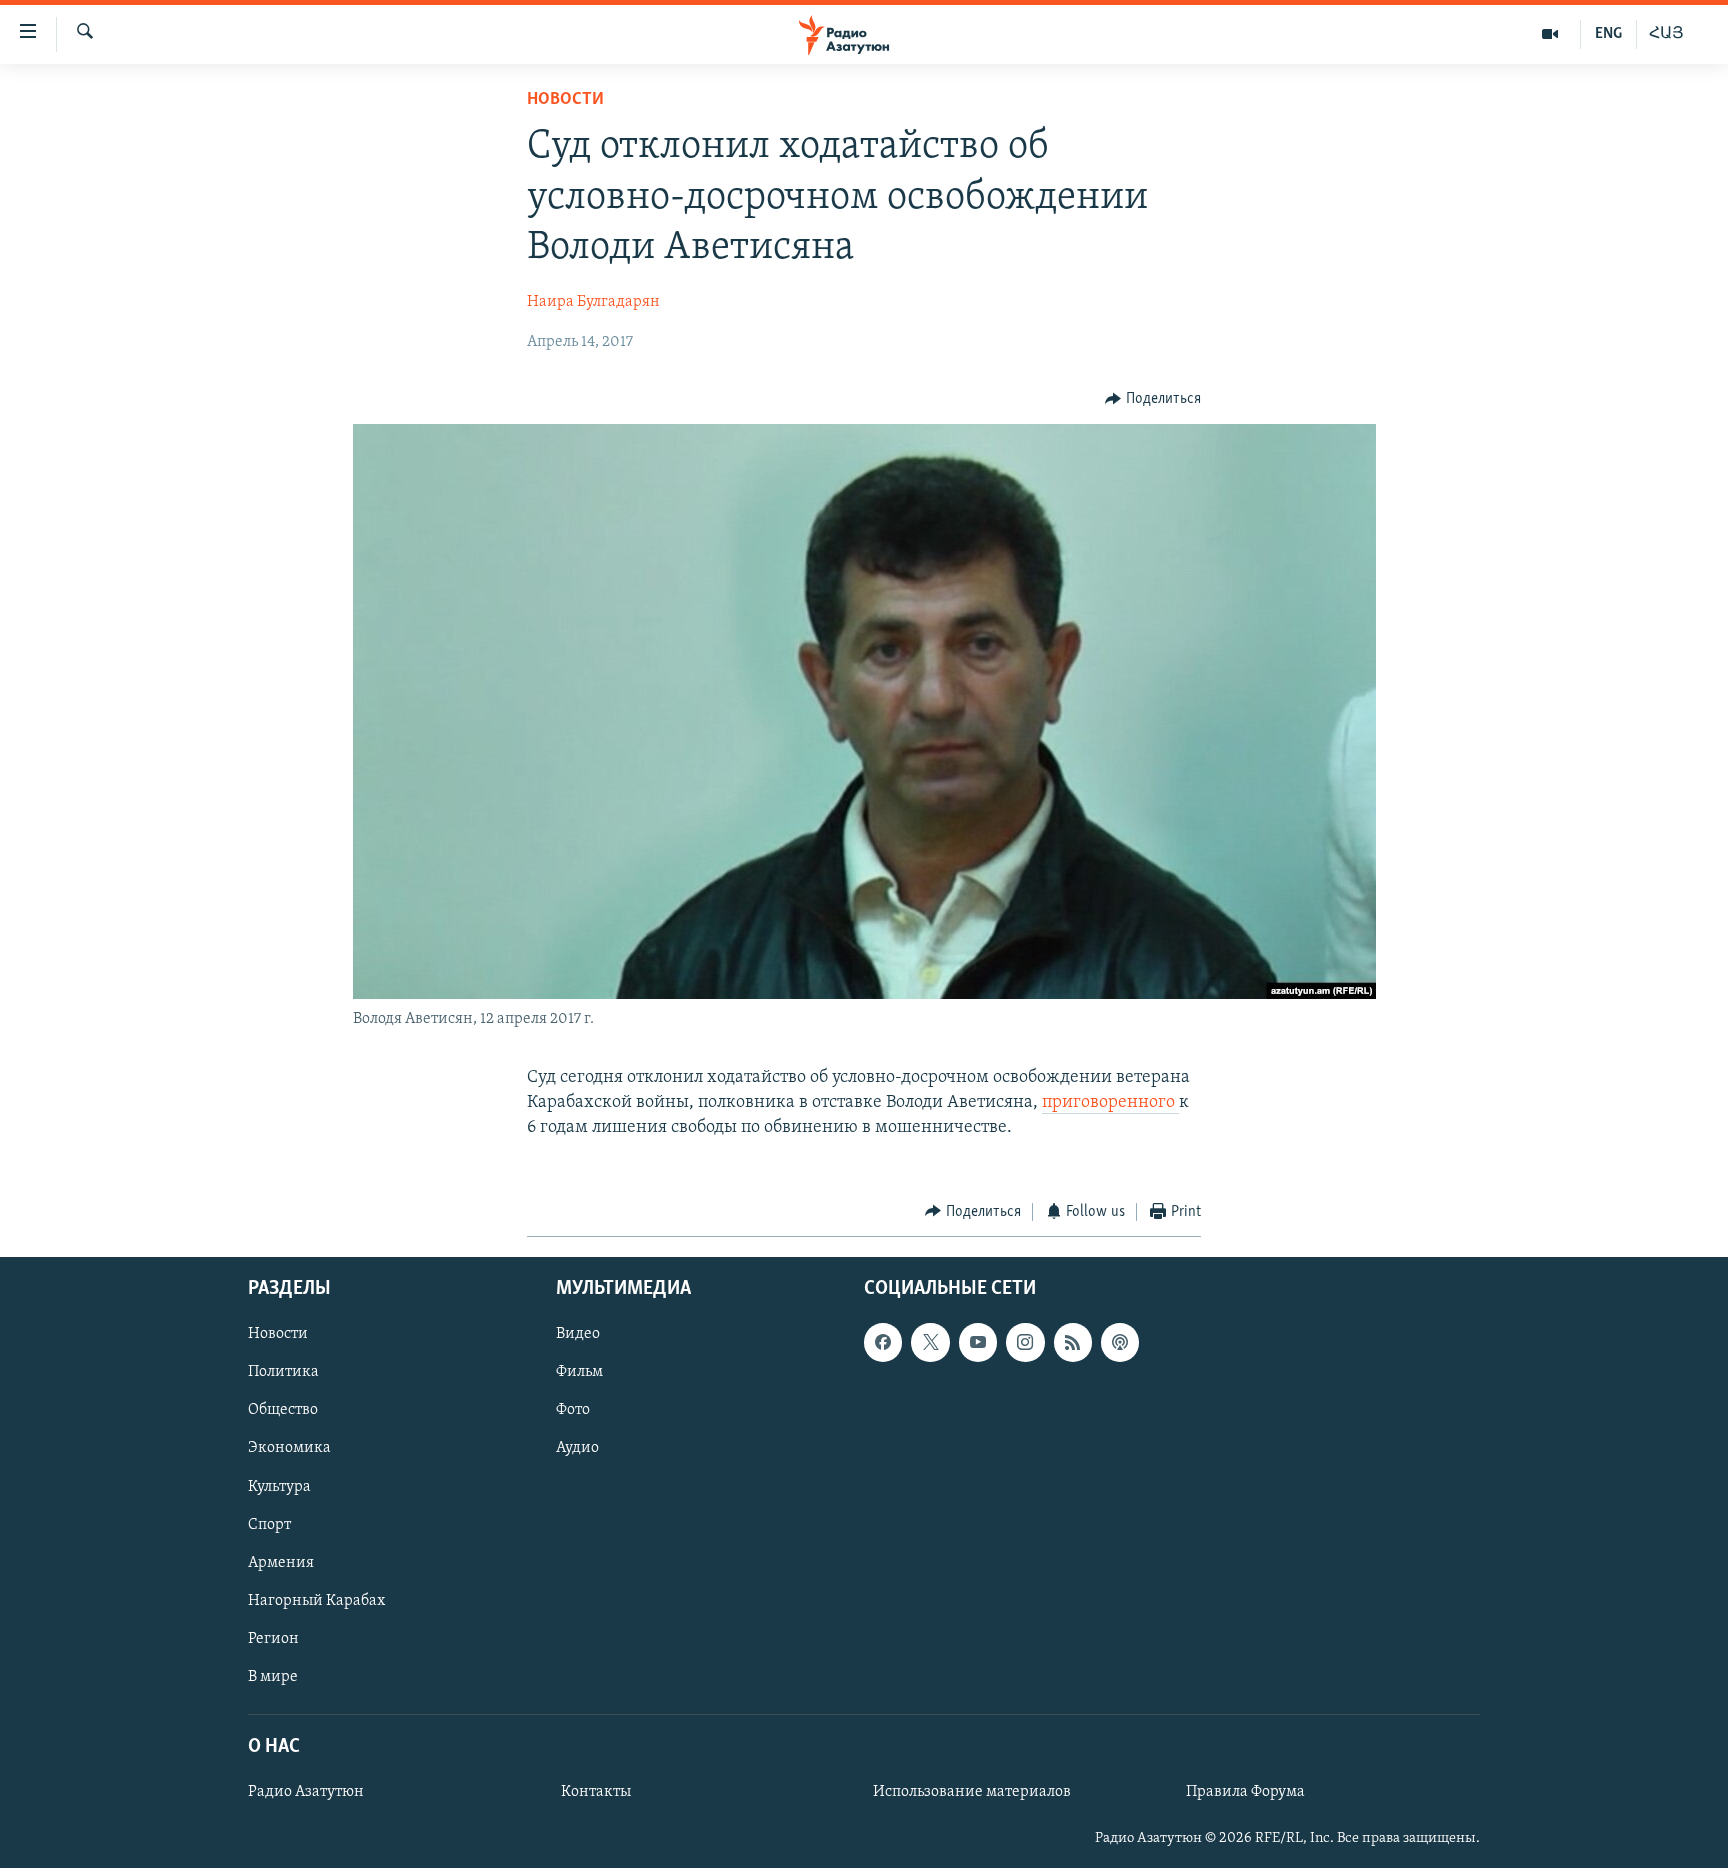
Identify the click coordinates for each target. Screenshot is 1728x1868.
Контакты (596, 1792)
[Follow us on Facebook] (883, 1342)
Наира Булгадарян (593, 302)
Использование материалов (972, 1792)
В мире (273, 1677)
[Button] (1153, 399)
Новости (565, 100)
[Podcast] (1120, 1342)
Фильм (579, 1372)
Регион (273, 1639)
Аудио (577, 1449)
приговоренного (1110, 1103)
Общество (283, 1411)
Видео (578, 1334)
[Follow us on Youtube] (978, 1342)
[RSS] (1073, 1342)
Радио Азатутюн (306, 1792)
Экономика (289, 1449)
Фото (573, 1411)
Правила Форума (1245, 1792)
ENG (1608, 34)
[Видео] (1550, 34)
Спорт (269, 1525)
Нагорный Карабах (316, 1601)
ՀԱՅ (1666, 34)
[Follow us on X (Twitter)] (930, 1342)
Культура (279, 1487)
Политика (283, 1372)
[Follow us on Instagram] (1025, 1342)
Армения (281, 1563)
